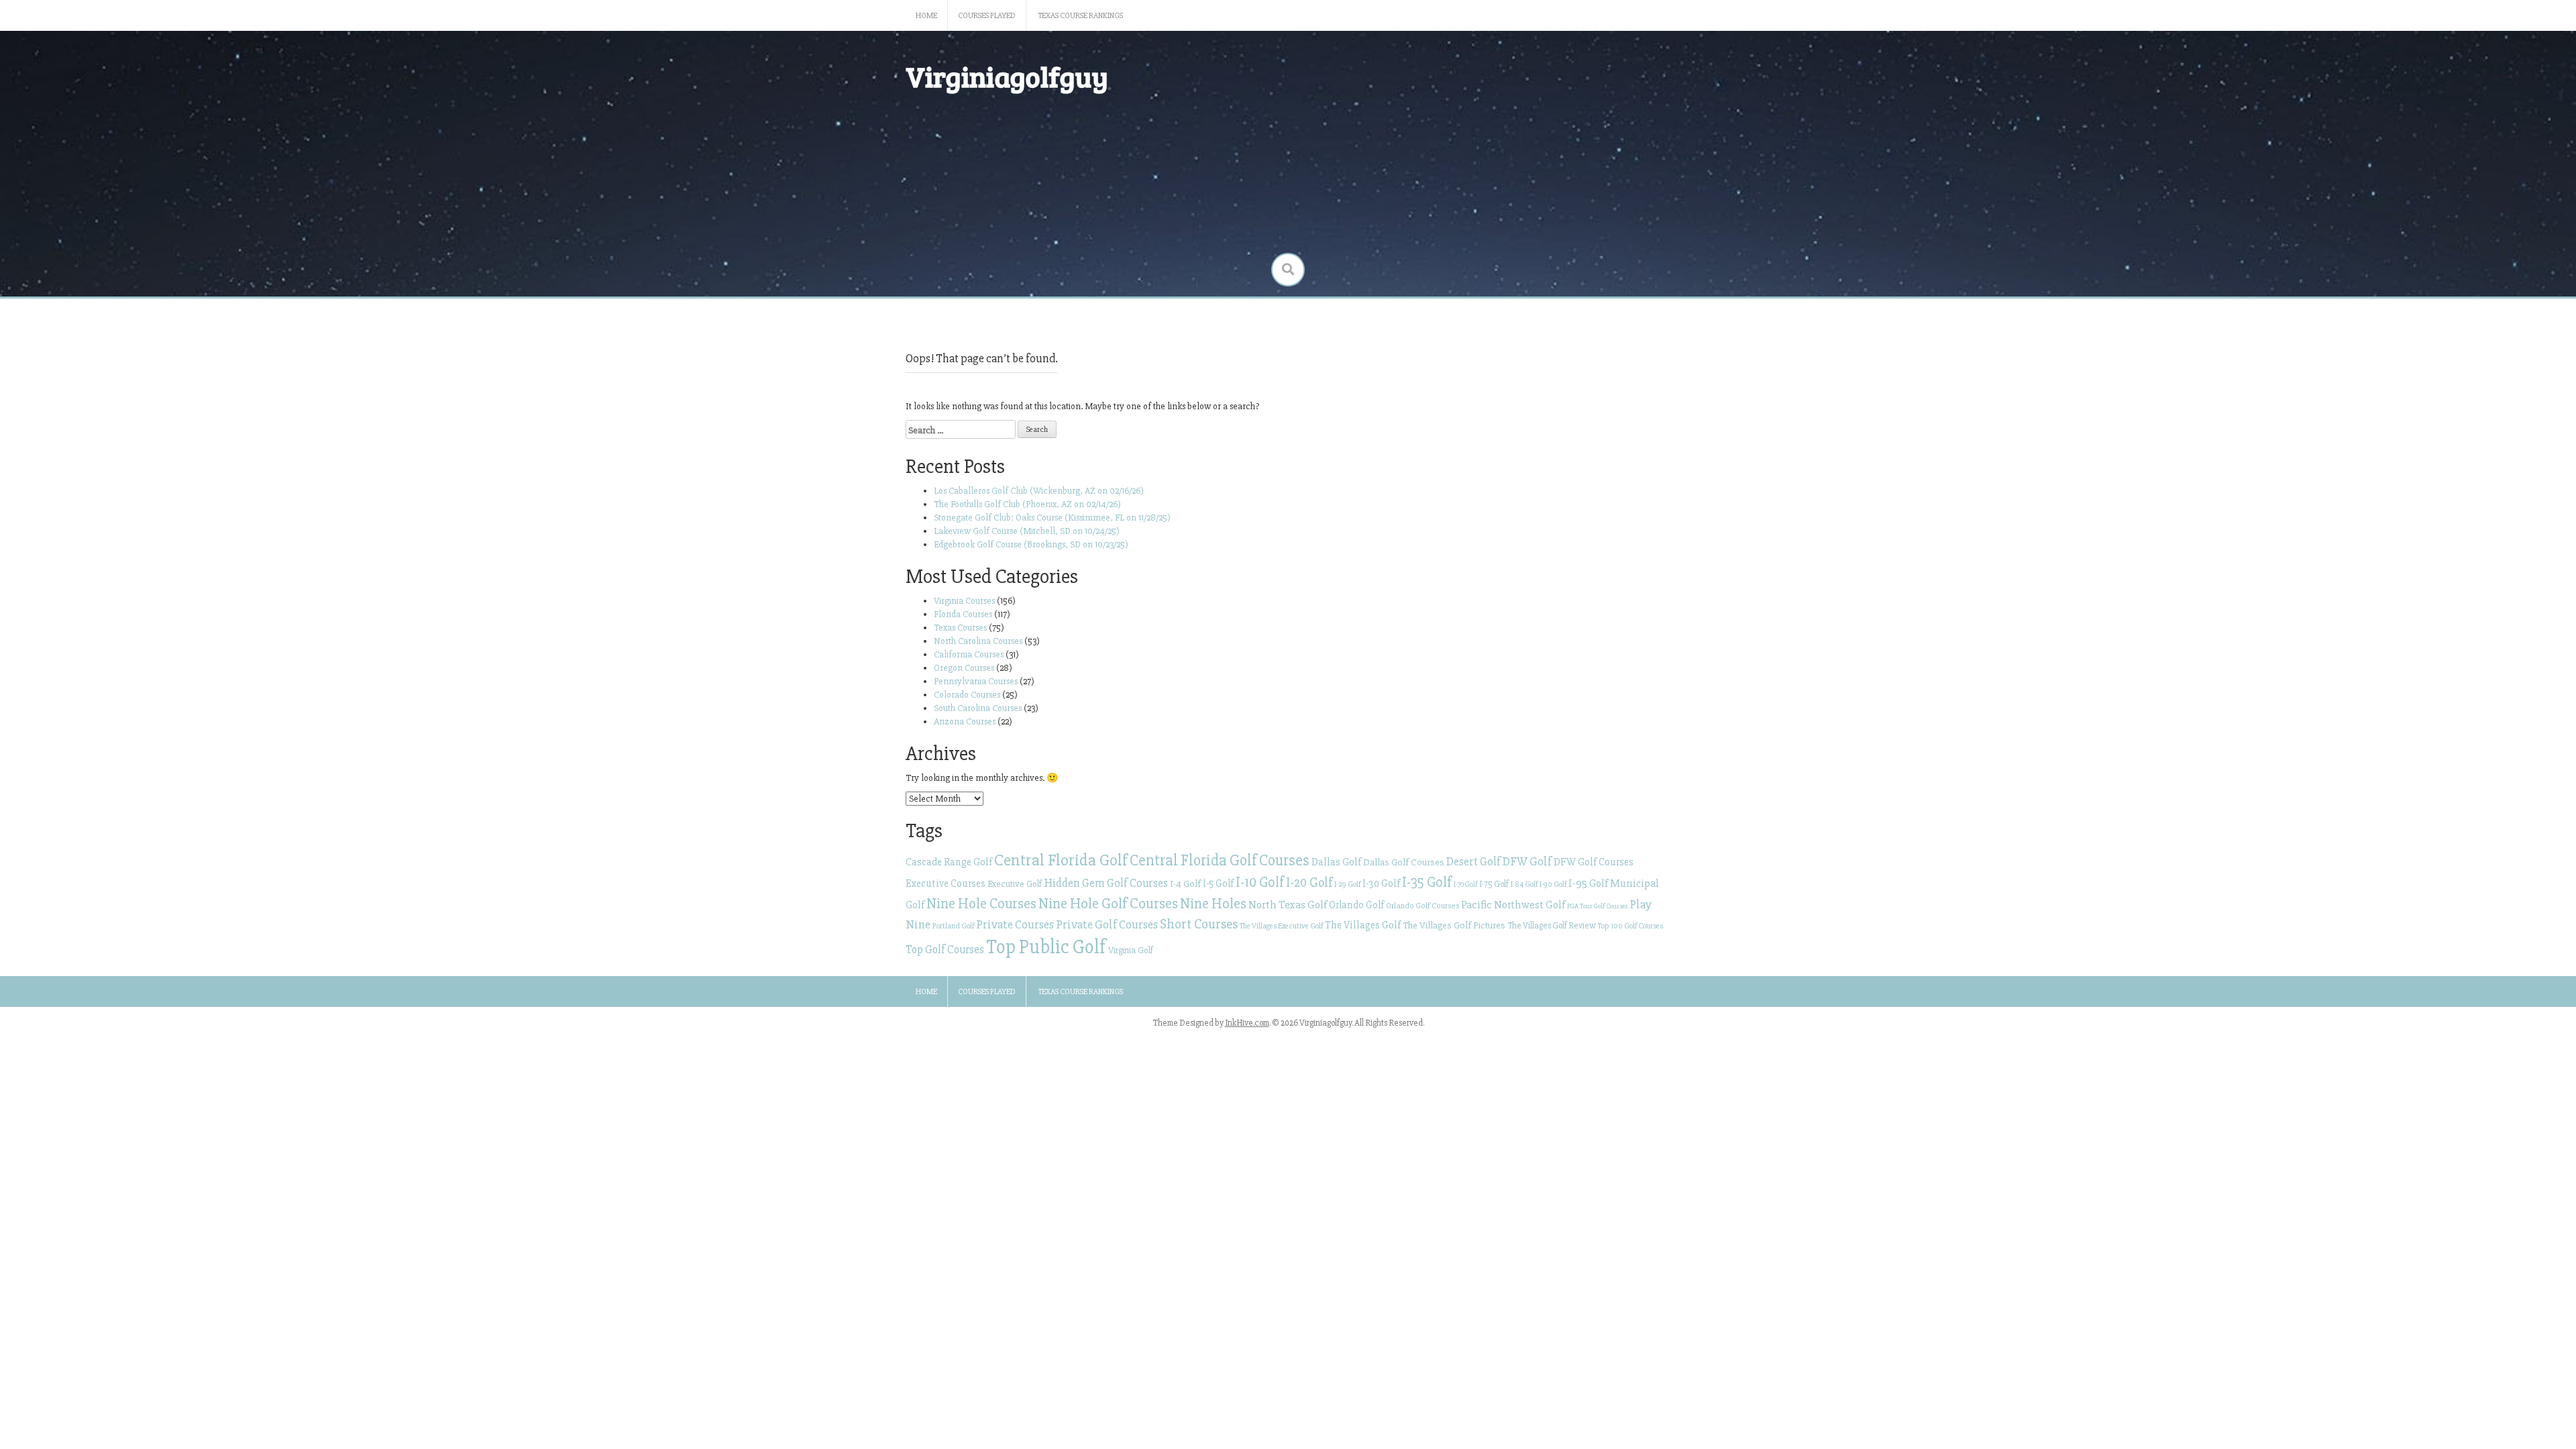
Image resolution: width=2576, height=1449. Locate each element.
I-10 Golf (1260, 882)
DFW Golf (1527, 861)
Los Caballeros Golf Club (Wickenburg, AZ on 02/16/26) (1039, 491)
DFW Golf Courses (1594, 862)
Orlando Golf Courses (1423, 906)
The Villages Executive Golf (1281, 926)
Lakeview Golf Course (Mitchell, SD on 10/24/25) (1027, 531)
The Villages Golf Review (1552, 926)
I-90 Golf (1553, 884)
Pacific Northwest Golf (1513, 905)
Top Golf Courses (945, 950)
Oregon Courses (964, 668)
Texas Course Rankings (1081, 16)
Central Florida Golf (1061, 860)
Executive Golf (1015, 884)
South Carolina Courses (978, 708)
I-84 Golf (1524, 884)
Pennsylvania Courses (976, 681)
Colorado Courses (967, 695)
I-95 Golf (1588, 883)
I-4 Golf (1185, 883)
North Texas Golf (1288, 905)
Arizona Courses (965, 721)
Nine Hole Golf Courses (1108, 904)
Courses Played (987, 16)
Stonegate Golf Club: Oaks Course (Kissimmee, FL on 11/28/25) (1052, 518)
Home (926, 16)
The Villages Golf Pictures (1454, 925)
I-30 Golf (1381, 884)
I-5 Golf (1218, 883)
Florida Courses (963, 614)
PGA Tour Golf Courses (1597, 906)
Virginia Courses (964, 601)
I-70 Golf (1465, 884)
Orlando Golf (1356, 905)
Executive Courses (946, 884)
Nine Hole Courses (981, 904)
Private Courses (1015, 924)
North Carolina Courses (978, 641)
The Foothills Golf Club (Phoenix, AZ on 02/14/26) (1027, 504)
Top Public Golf (1046, 947)
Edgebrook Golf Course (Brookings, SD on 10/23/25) (1031, 544)
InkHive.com (1247, 1023)
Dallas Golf (1336, 862)
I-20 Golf (1309, 883)
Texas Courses (960, 628)
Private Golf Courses (1107, 924)
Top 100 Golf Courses (1630, 926)
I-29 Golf (1347, 884)
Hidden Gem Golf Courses (1106, 883)
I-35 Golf (1427, 882)
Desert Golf (1473, 862)
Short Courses (1199, 924)
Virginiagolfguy (1007, 76)
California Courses (969, 654)
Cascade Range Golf (949, 862)
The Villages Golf (1363, 925)
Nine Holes (1213, 904)
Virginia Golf (1131, 950)
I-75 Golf (1494, 884)
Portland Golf (953, 926)
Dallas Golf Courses (1404, 862)
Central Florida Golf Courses (1220, 861)
